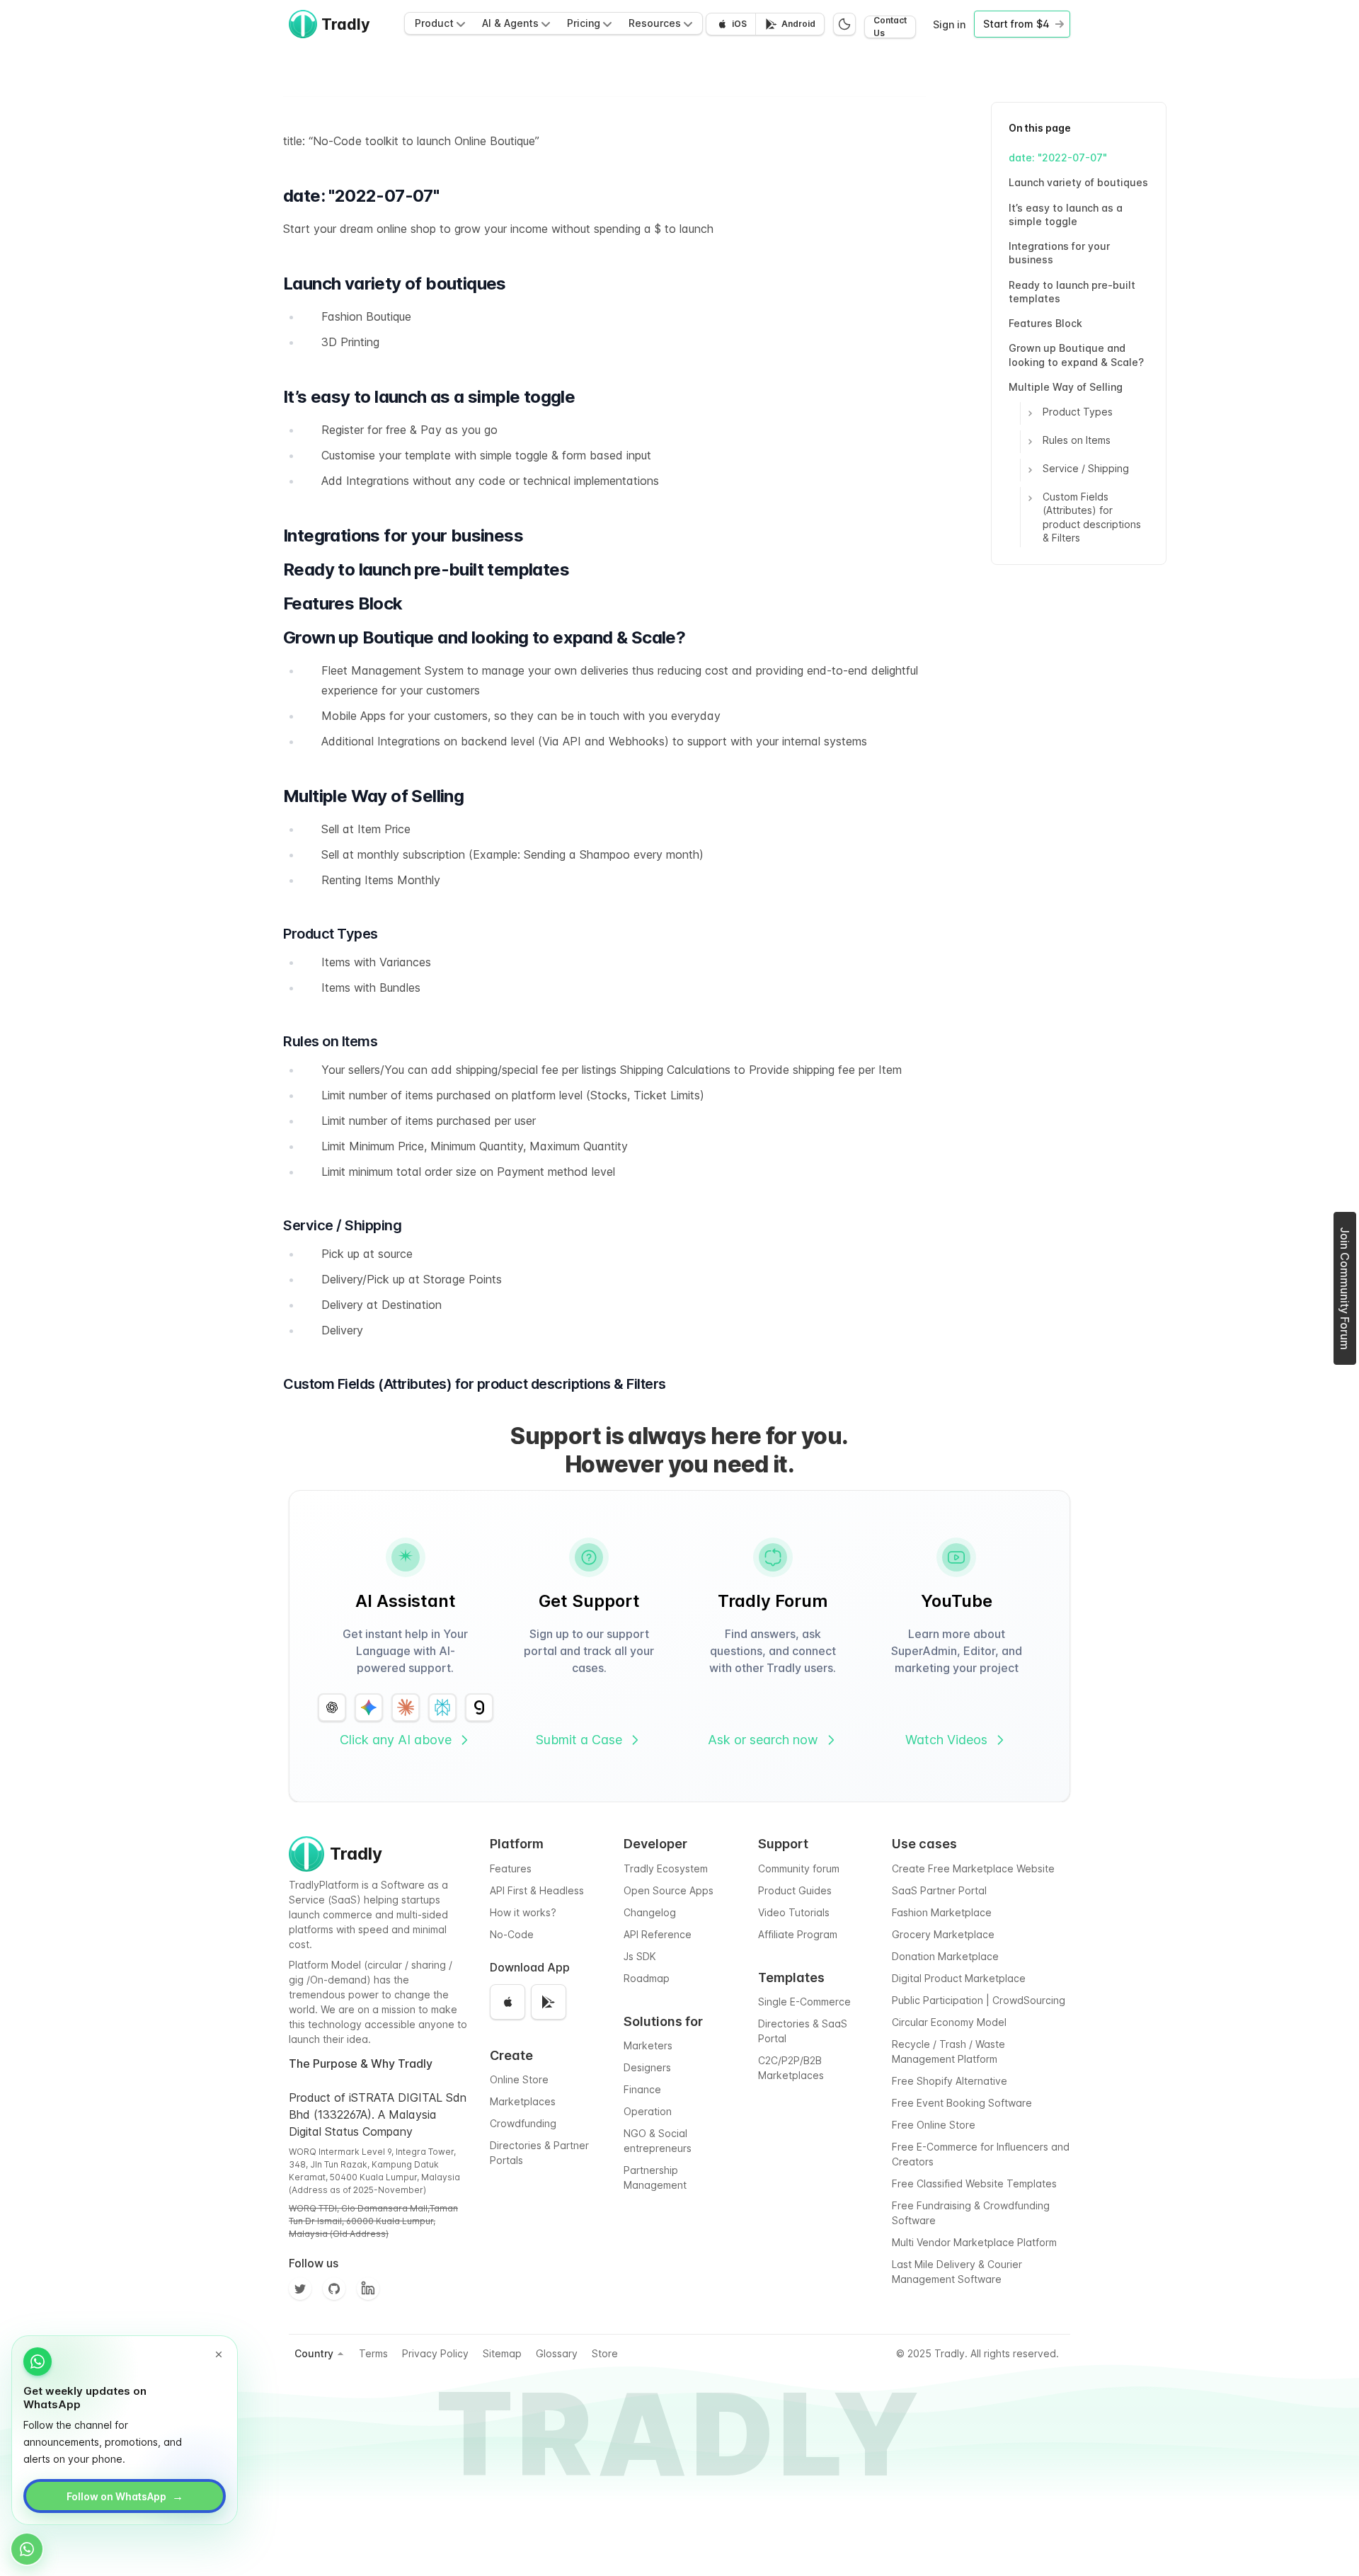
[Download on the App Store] (508, 2002)
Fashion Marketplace (942, 1912)
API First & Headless (537, 1890)
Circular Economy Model (949, 2022)
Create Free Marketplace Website (973, 1868)
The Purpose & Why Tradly (361, 2063)
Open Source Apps (669, 1890)
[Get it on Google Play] (549, 2002)
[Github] (334, 2289)
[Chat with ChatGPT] (332, 1707)
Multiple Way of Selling (1066, 387)
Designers (647, 2067)
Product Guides (795, 1890)
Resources (655, 23)
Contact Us (890, 27)
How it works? (523, 1912)
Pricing (584, 23)
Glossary (557, 2353)
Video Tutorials (794, 1912)
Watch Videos (946, 1740)
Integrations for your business (1059, 253)
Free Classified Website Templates (974, 2183)
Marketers (648, 2045)
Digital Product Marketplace (959, 1978)
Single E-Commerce (804, 2002)
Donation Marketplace (945, 1956)
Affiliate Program (798, 1934)
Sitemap (502, 2353)
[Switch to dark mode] (844, 24)
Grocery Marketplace (943, 1934)
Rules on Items (1077, 440)
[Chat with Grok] (479, 1707)
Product (434, 23)
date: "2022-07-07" (1058, 158)
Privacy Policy (435, 2353)
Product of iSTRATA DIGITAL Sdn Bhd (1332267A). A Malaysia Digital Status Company (378, 2114)
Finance (642, 2089)
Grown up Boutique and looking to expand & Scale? (1076, 355)
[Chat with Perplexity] (442, 1707)
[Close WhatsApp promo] (219, 2354)
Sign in (949, 24)
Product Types (1078, 412)
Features (511, 1868)
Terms (373, 2353)
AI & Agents (510, 23)
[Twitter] (300, 2289)
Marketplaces (523, 2101)
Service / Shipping (1086, 468)
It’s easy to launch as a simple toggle (1066, 214)
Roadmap (647, 1978)
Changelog (650, 1912)
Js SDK (640, 1956)
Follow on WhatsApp (125, 2496)
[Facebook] (368, 2289)
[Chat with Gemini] (369, 1707)
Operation (648, 2111)
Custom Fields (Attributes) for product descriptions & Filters (1092, 517)
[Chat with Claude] (406, 1707)
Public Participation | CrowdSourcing (979, 2000)
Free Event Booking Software (962, 2103)
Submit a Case (579, 1740)
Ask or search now (763, 1740)
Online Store (519, 2079)
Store (605, 2353)
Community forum (799, 1868)
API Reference (658, 1934)
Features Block (1045, 323)
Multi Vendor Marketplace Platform (974, 2242)
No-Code (512, 1934)
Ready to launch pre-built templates (1072, 292)
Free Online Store (934, 2125)
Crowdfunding (523, 2123)
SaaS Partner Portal (939, 1890)
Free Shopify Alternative (950, 2081)
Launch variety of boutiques (1078, 182)
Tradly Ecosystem (666, 1868)
